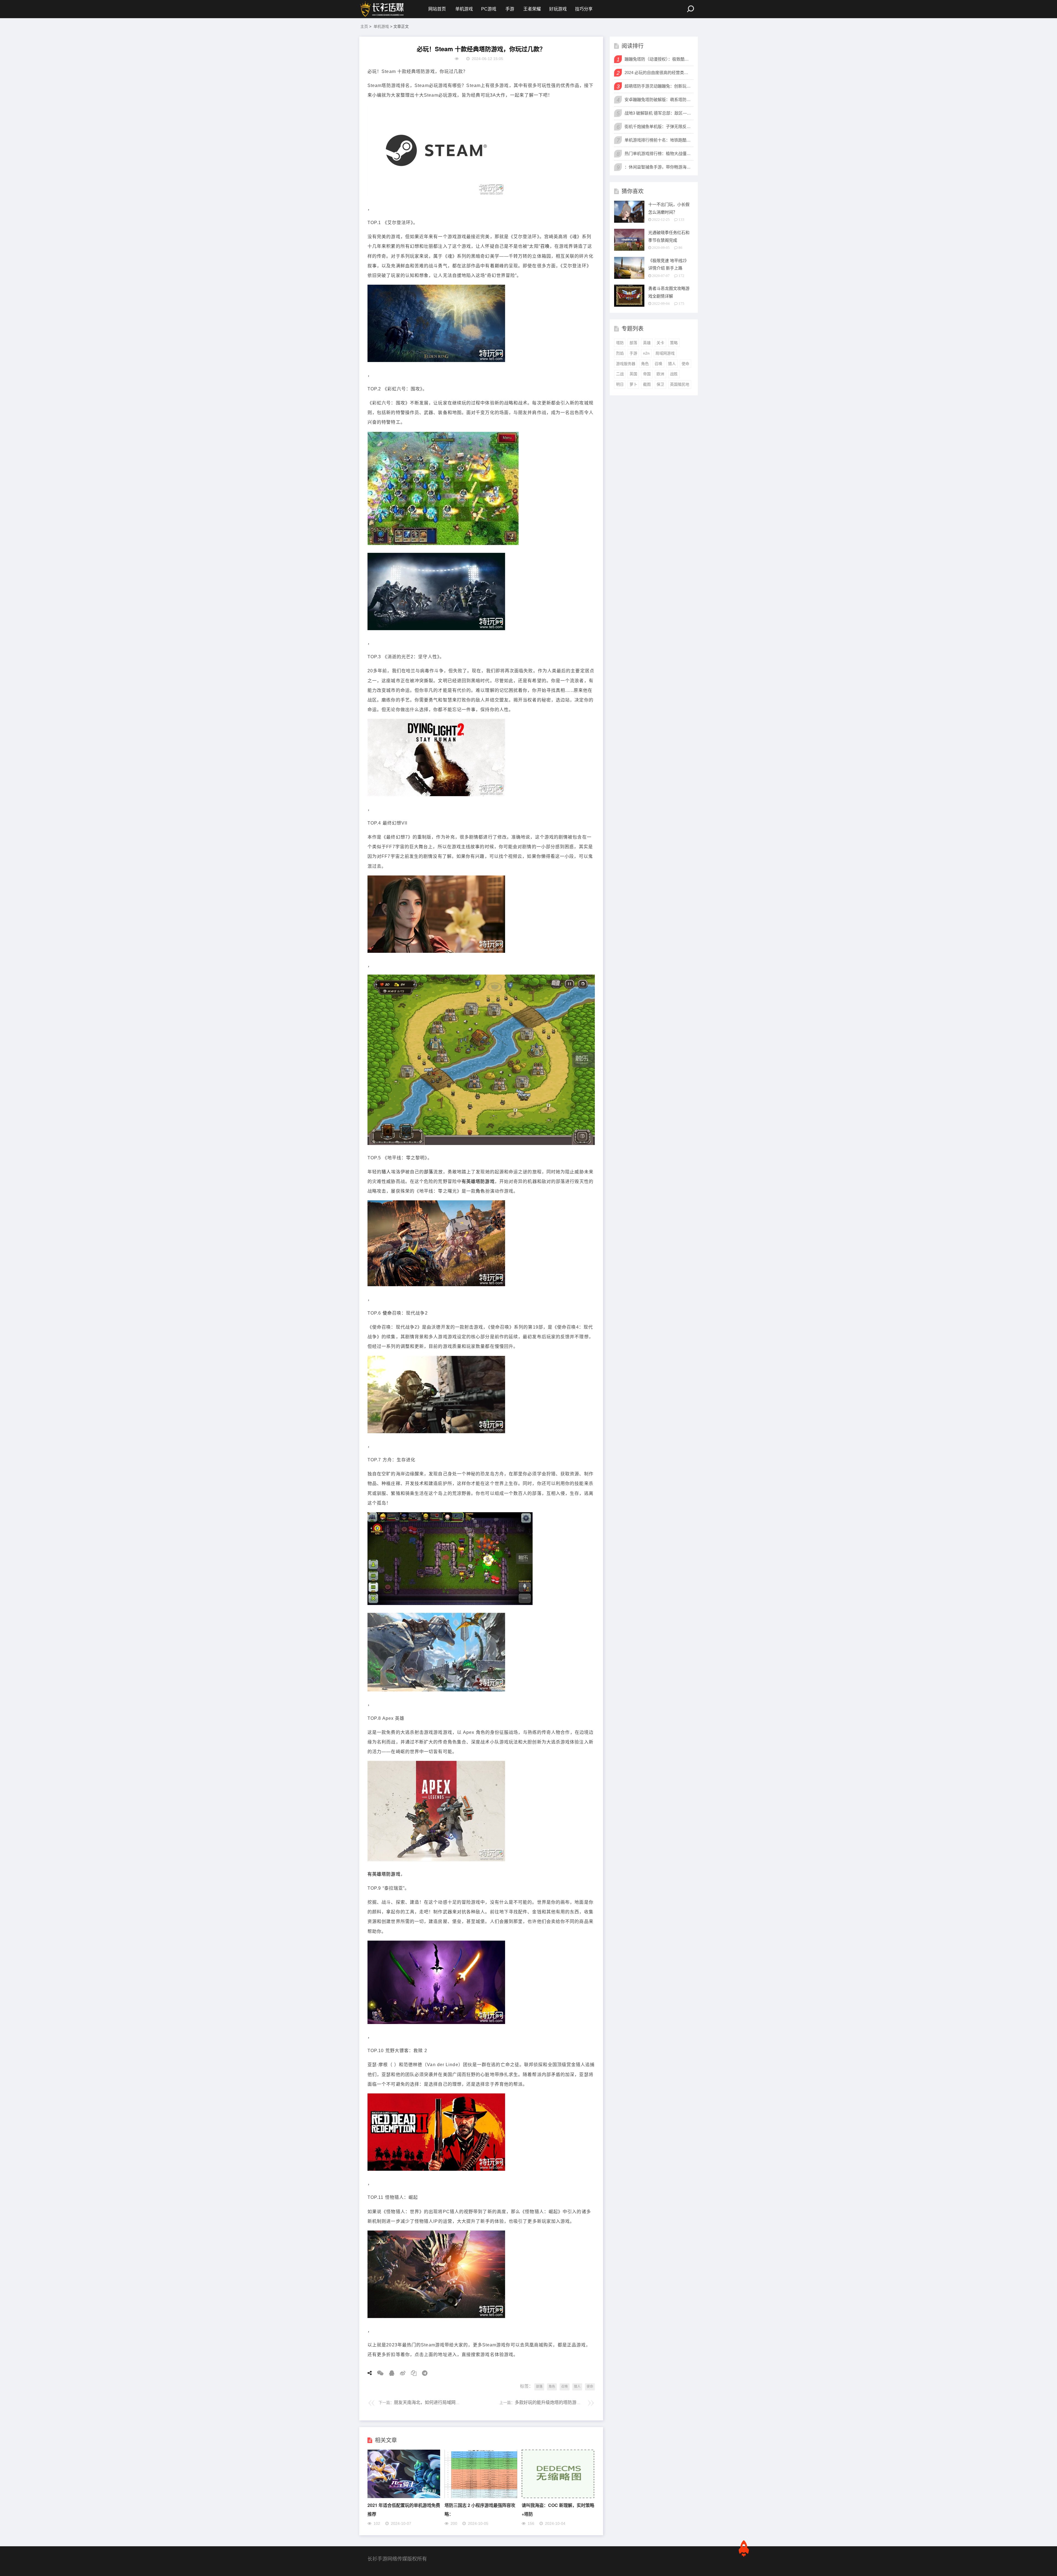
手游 (510, 9)
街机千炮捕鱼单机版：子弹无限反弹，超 (658, 127)
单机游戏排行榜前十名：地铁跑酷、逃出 (658, 140)
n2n (646, 353)
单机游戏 (464, 9)
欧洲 (660, 374)
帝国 (647, 374)
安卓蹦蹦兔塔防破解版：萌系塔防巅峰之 (658, 100)
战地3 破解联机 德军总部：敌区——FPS (658, 113)
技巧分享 (584, 9)
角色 (480, 1191)
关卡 (660, 343)
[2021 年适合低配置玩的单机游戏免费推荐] (404, 2497)
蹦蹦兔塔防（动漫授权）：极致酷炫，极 (658, 59)
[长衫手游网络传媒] (383, 9)
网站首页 (437, 9)
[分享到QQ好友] (390, 2373)
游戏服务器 (626, 364)
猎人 (386, 1172)
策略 (674, 343)
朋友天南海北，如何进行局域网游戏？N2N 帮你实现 (445, 2402)
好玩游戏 (558, 9)
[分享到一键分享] (423, 2373)
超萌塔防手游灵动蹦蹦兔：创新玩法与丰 (658, 86)
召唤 (545, 246)
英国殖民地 (680, 384)
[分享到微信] (378, 2373)
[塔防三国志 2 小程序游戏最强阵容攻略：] (481, 2497)
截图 (647, 384)
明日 (620, 384)
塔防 (620, 343)
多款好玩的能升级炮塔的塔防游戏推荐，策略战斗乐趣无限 (572, 2402)
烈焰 (620, 353)
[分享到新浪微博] (401, 2373)
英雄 (647, 343)
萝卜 (633, 384)
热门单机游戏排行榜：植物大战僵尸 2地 (658, 153)
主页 (364, 26)
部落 (429, 1172)
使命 (387, 1313)
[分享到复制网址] (412, 2373)
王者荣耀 (532, 9)
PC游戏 (489, 9)
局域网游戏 (665, 353)
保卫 (660, 384)
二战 (620, 374)
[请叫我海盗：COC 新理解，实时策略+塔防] (558, 2497)
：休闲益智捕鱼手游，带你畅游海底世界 (658, 167)
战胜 (674, 374)
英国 (633, 374)
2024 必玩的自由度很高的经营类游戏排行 (658, 73)
